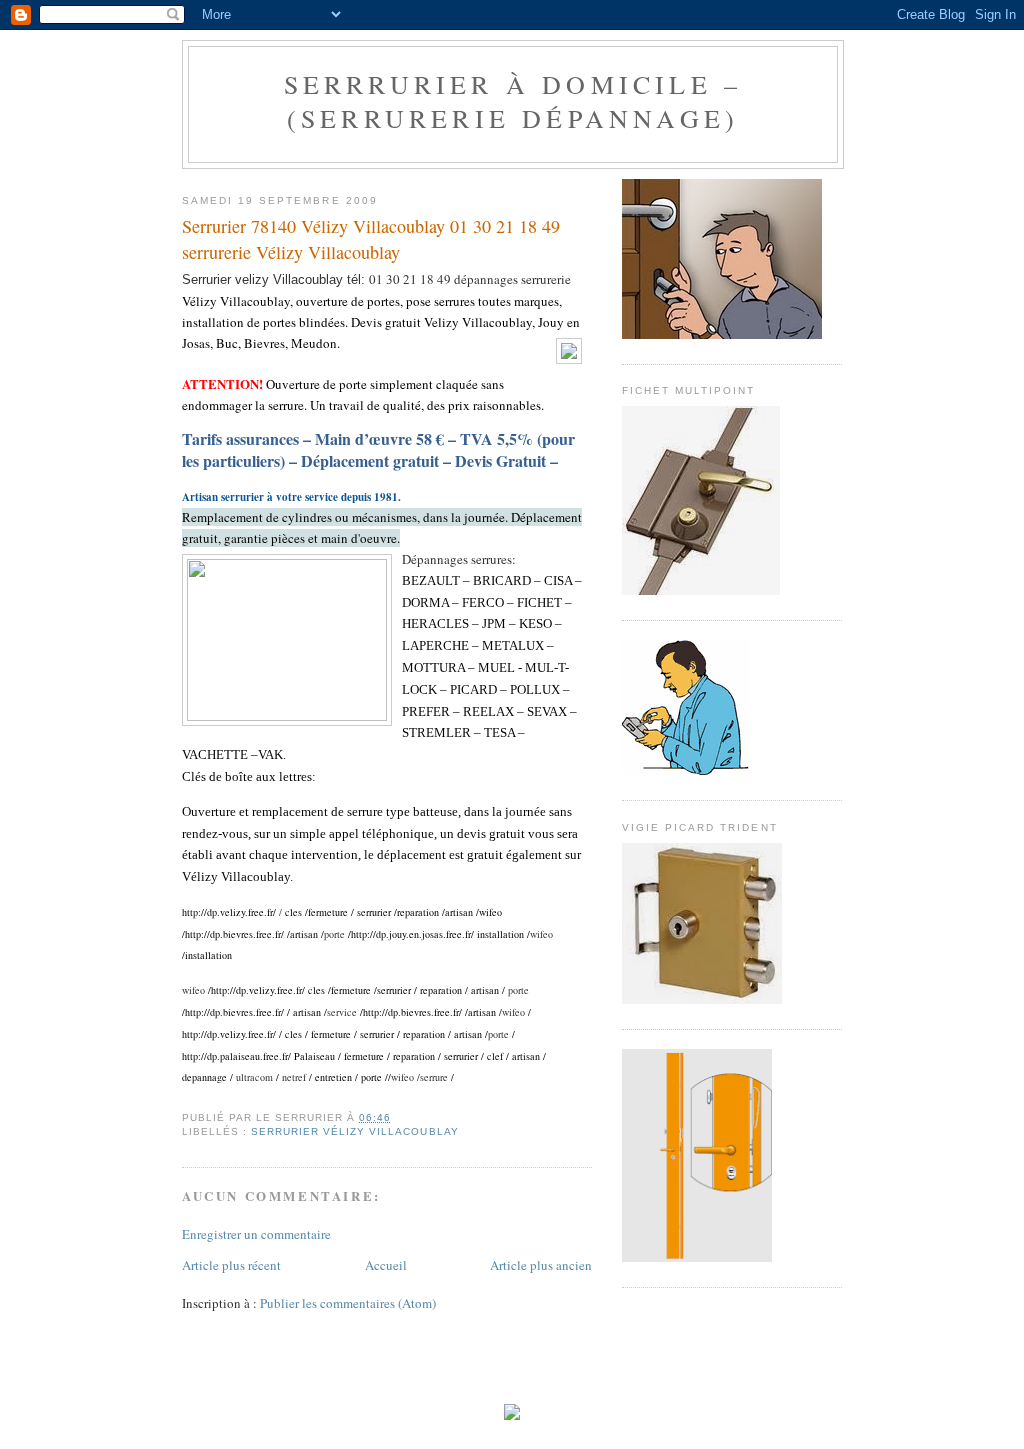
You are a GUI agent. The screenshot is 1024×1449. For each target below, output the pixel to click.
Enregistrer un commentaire (256, 1234)
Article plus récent (231, 1265)
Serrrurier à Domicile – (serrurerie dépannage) (513, 101)
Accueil (386, 1265)
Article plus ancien (541, 1265)
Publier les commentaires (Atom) (348, 1303)
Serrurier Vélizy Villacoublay (354, 1131)
